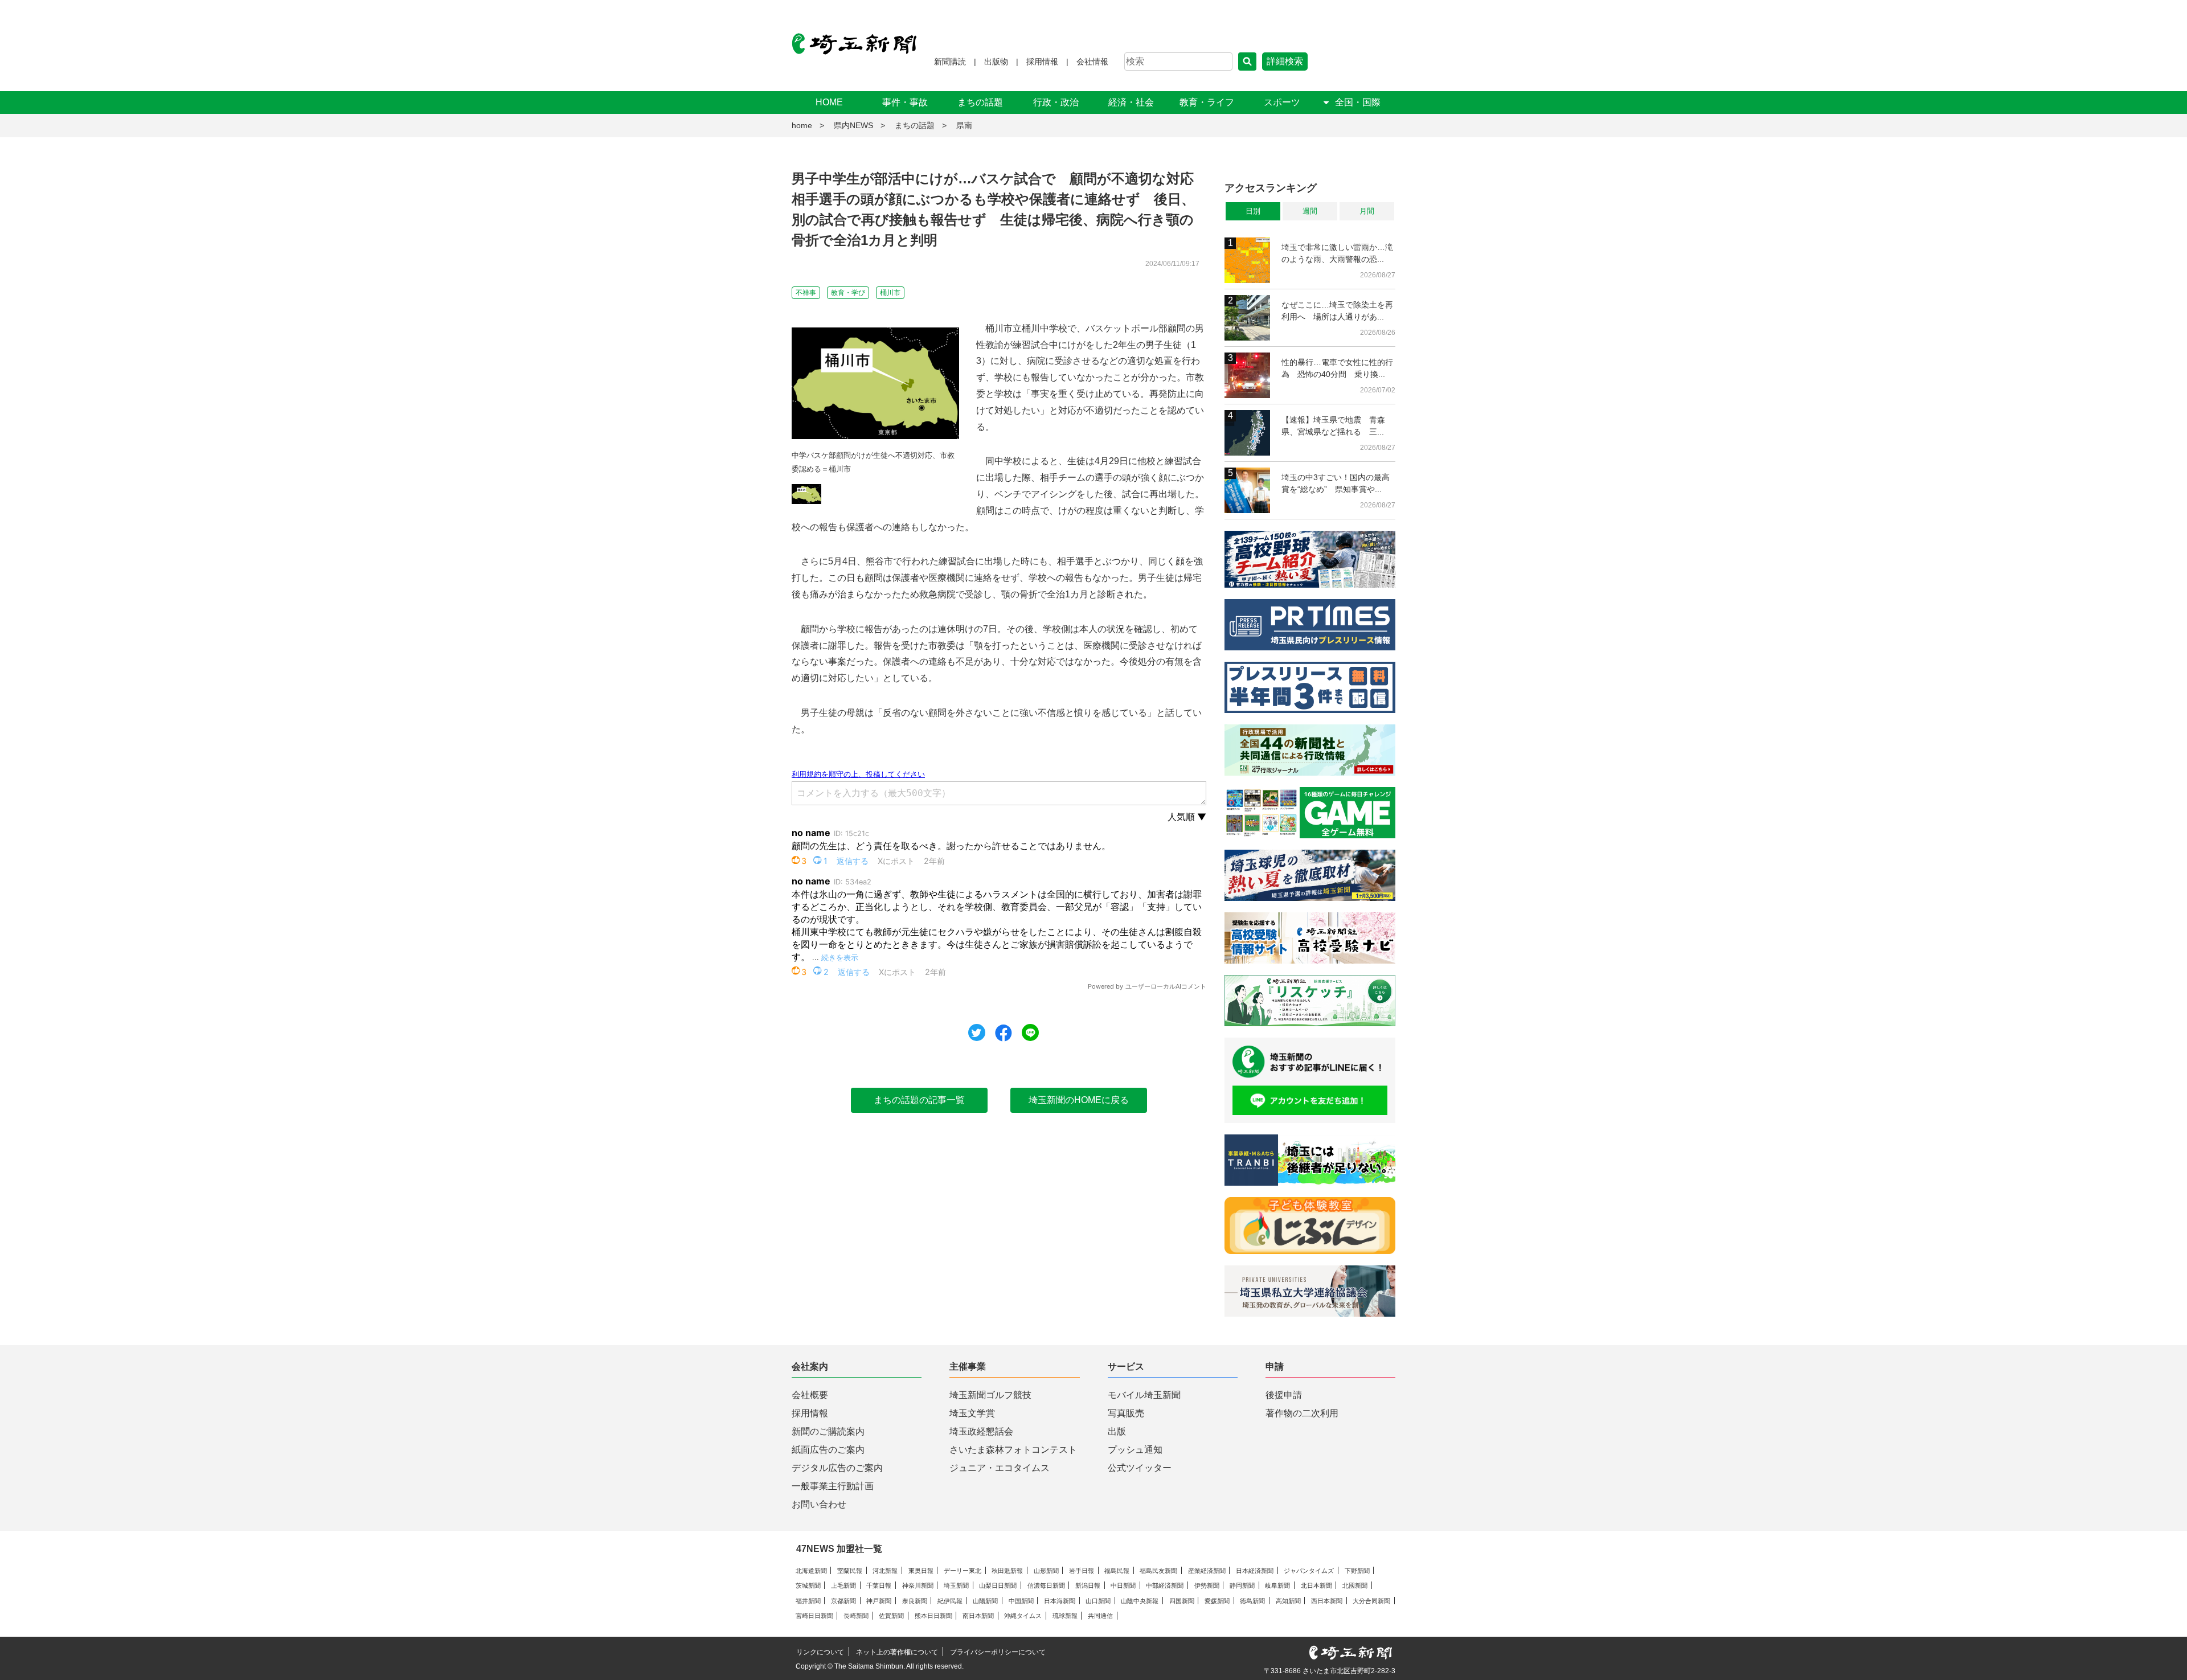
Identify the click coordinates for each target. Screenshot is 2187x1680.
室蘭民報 (850, 1571)
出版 (1117, 1431)
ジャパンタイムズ (1309, 1571)
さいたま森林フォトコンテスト (1013, 1450)
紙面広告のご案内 (828, 1450)
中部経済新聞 (1165, 1585)
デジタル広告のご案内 (837, 1468)
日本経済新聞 (1255, 1571)
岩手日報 (1082, 1571)
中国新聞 (1021, 1601)
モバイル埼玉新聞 (1144, 1395)
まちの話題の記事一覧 (919, 1100)
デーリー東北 (963, 1571)
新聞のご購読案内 (828, 1431)
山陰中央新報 (1140, 1601)
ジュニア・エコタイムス (1000, 1468)
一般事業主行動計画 (833, 1486)
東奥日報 (921, 1571)
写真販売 (1126, 1413)
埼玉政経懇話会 (981, 1431)
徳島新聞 (1252, 1601)
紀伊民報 (950, 1601)
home (802, 125)
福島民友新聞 (1158, 1571)
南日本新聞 (978, 1616)
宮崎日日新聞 (814, 1616)
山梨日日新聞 (998, 1585)
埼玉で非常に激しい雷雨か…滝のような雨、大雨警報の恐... (1337, 253)
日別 (1253, 211)
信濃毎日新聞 (1046, 1585)
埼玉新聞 (956, 1585)
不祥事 (806, 293)
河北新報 (885, 1571)
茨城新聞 (808, 1585)
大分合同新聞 (1371, 1601)
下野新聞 (1357, 1571)
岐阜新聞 (1277, 1585)
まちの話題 (980, 102)
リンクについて (820, 1652)
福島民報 (1117, 1571)
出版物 (996, 62)
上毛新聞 (843, 1585)
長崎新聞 (856, 1616)
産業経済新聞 (1207, 1571)
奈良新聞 (915, 1601)
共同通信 (1100, 1616)
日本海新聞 (1060, 1601)
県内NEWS (853, 125)
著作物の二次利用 (1302, 1413)
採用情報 (1042, 62)
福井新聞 (808, 1601)
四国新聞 (1182, 1601)
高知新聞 (1288, 1601)
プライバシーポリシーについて (998, 1652)
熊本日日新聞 (933, 1616)
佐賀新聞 (891, 1616)
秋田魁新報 (1007, 1571)
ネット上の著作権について (897, 1652)
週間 (1310, 211)
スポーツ (1282, 102)
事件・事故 (905, 102)
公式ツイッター (1140, 1468)
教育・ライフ (1207, 102)
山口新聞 (1098, 1601)
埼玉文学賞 (972, 1413)
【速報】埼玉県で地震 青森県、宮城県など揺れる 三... (1333, 426)
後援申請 (1284, 1395)
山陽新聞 (985, 1601)
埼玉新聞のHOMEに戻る (1079, 1100)
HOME (829, 102)
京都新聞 (843, 1601)
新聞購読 (950, 62)
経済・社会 (1131, 102)
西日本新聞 (1327, 1601)
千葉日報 (879, 1585)
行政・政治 (1056, 102)
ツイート (977, 1032)
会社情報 (1092, 62)
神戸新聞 (879, 1601)
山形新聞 (1046, 1571)
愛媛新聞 (1217, 1601)
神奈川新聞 (918, 1585)
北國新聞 (1355, 1585)
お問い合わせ (819, 1504)
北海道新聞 (811, 1571)
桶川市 (890, 293)
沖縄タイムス (1023, 1616)
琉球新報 (1065, 1616)
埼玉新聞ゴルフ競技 (990, 1395)
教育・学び (848, 293)
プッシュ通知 (1135, 1450)
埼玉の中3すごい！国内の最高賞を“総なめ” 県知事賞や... (1336, 483)
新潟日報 (1088, 1585)
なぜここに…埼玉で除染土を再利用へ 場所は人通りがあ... (1337, 311)
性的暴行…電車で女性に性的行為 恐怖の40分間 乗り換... (1337, 368)
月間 (1367, 211)
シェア (1004, 1033)
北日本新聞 (1316, 1585)
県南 (964, 125)
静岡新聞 (1242, 1585)
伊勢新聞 (1207, 1585)
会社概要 (810, 1395)
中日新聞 (1123, 1585)
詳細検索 (1285, 61)
